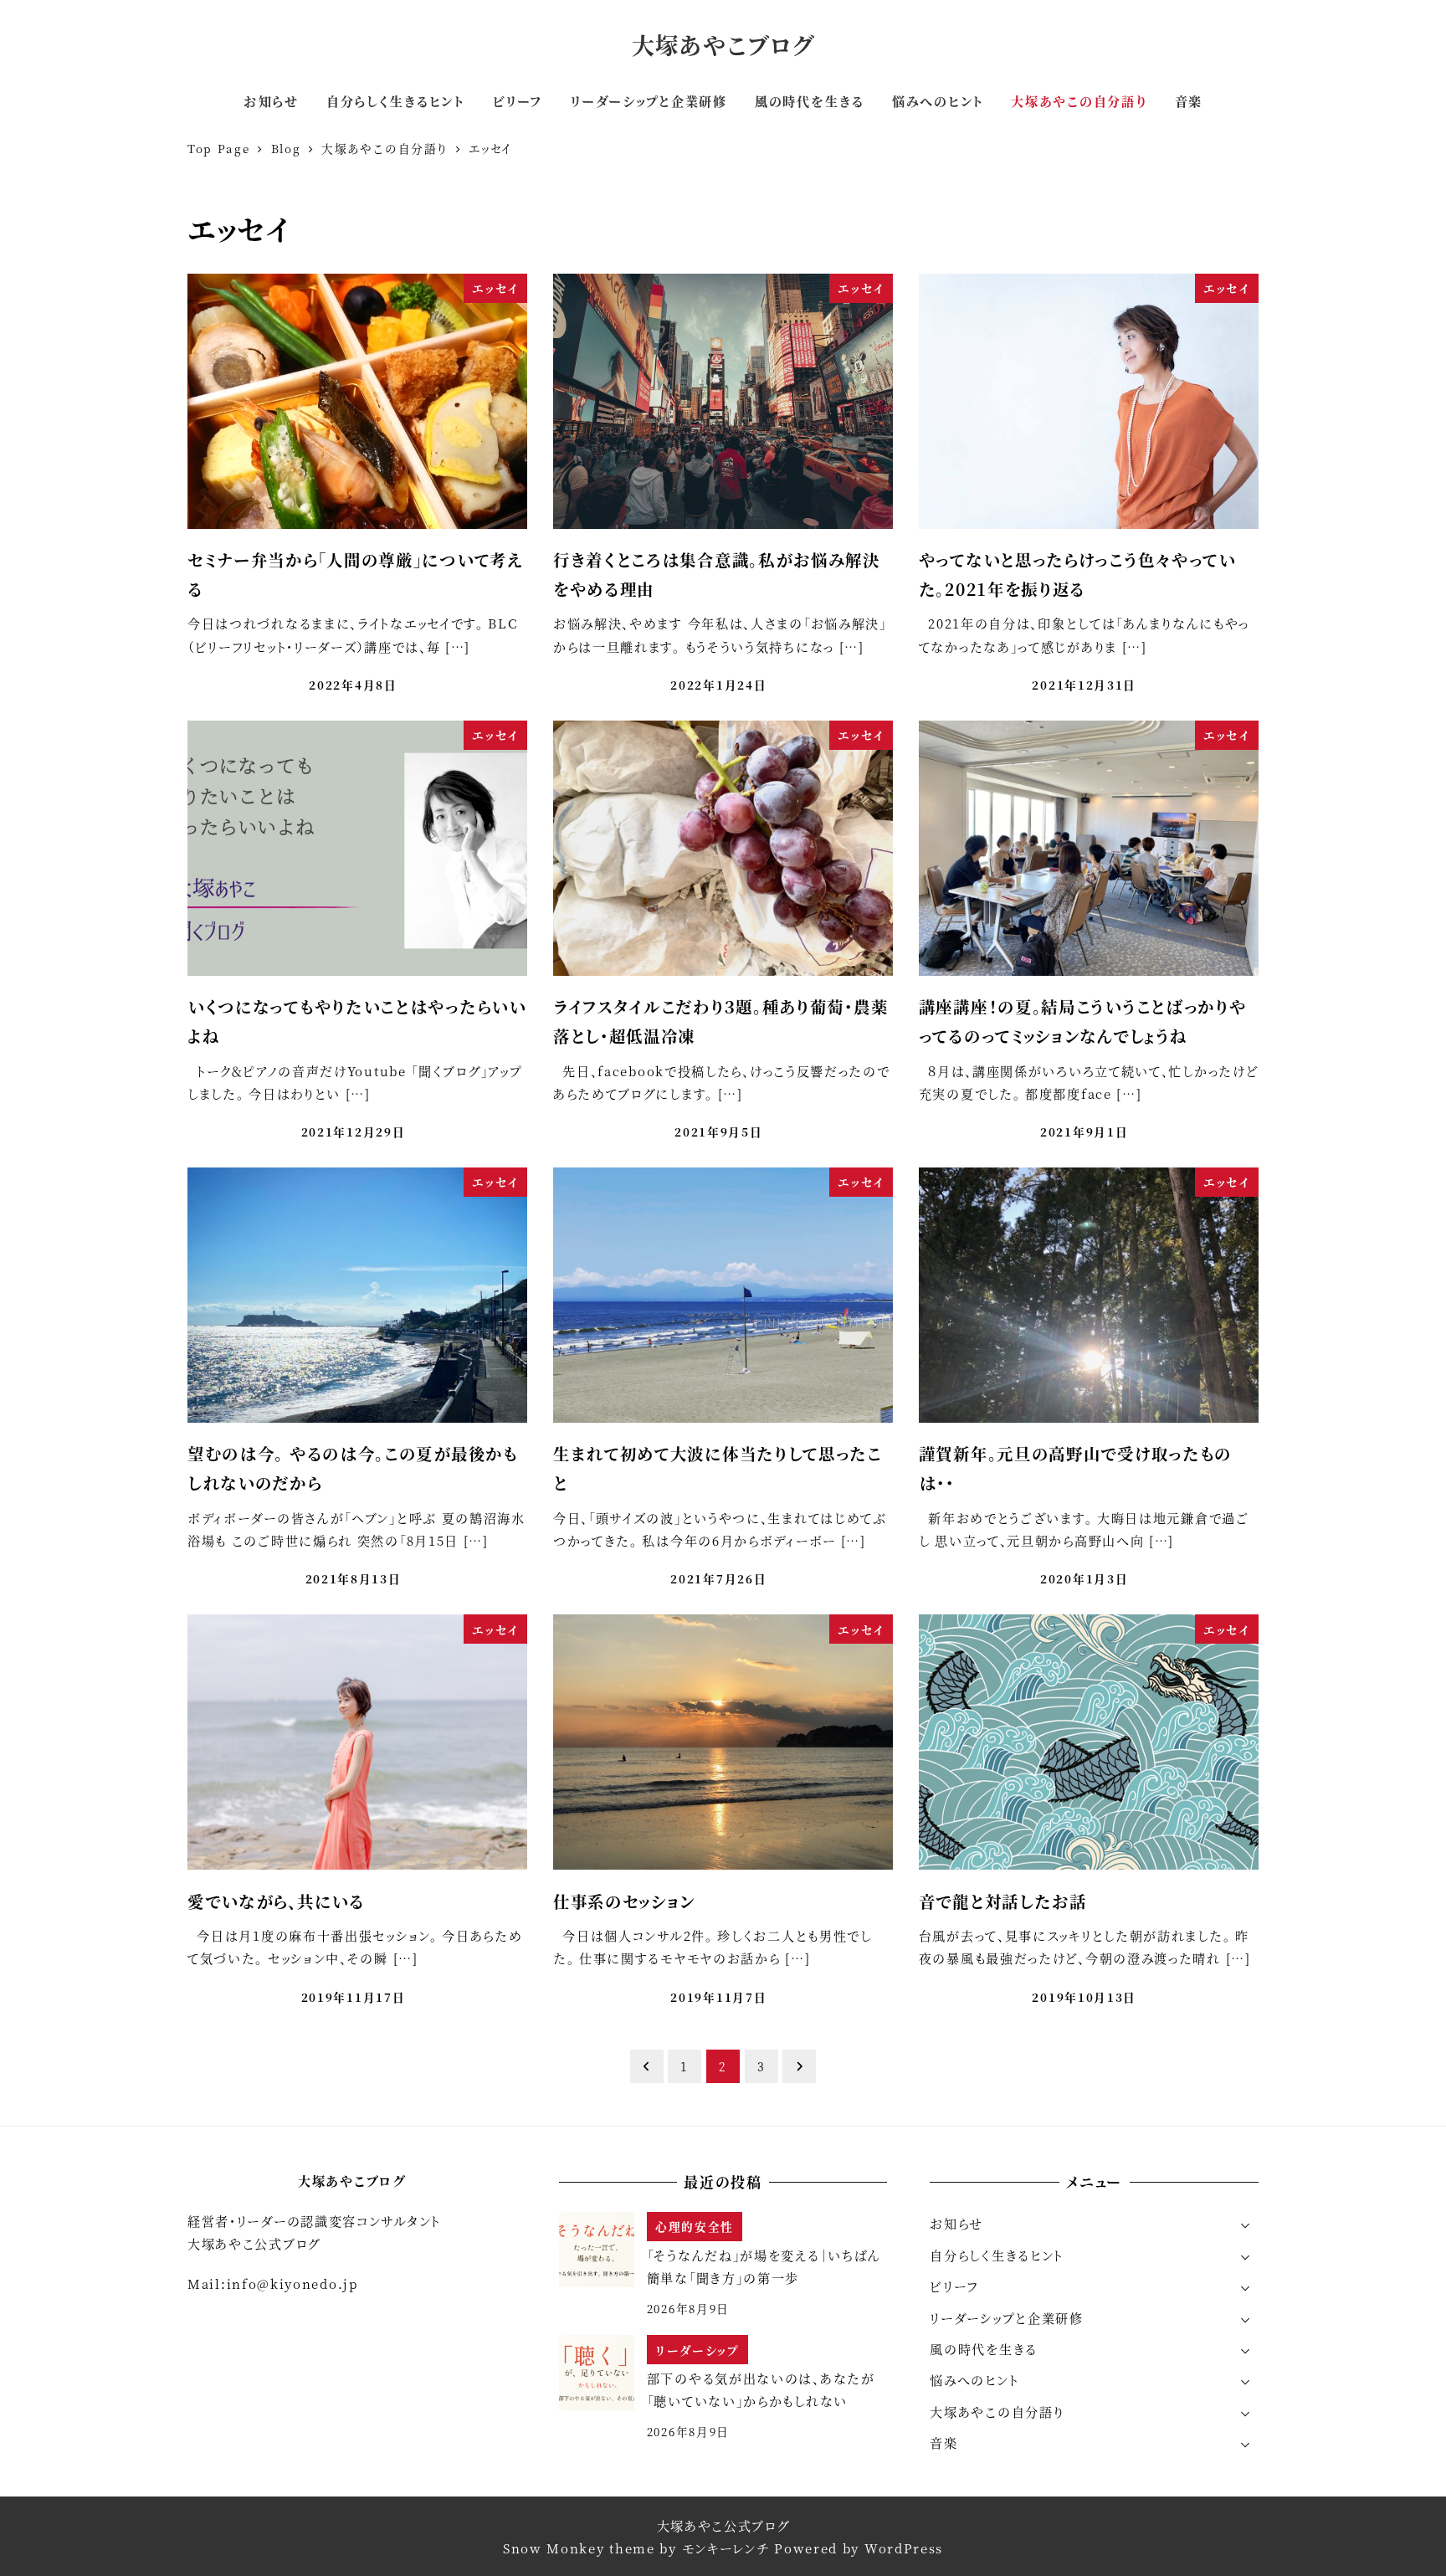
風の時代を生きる (984, 2349)
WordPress (904, 2548)
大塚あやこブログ (723, 45)
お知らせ (956, 2223)
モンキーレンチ (726, 2548)
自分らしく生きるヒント (997, 2255)
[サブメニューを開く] (1246, 2224)
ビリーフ (954, 2286)
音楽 (943, 2443)
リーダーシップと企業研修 (1006, 2318)
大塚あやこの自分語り (997, 2412)
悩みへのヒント (974, 2380)
